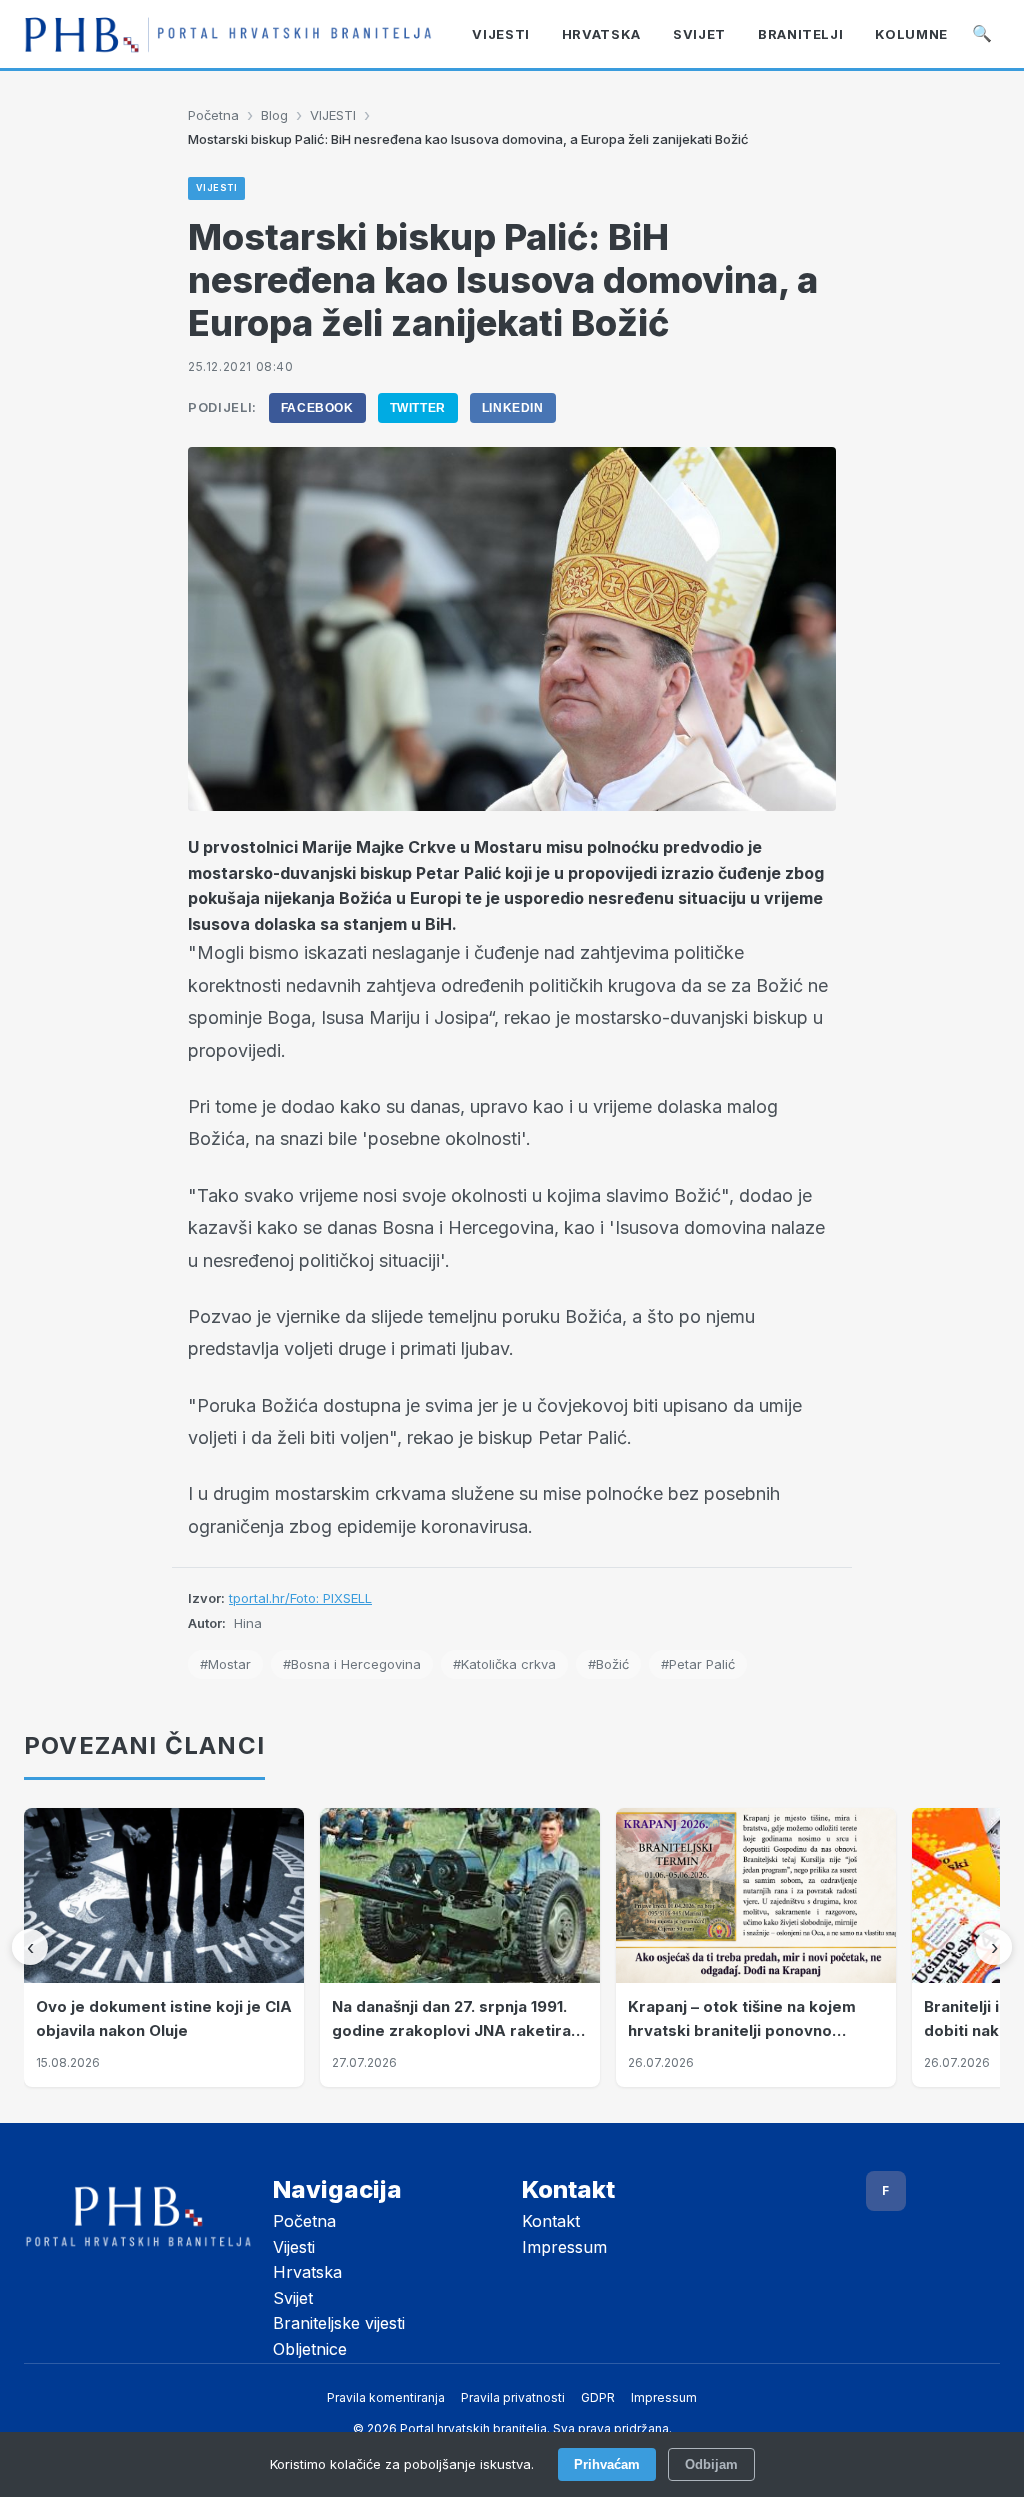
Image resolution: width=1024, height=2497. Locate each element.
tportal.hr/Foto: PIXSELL (300, 1598)
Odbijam (711, 2464)
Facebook (317, 408)
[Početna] (228, 34)
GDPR (598, 2397)
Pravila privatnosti (513, 2397)
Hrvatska (307, 2272)
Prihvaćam (607, 2464)
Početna (213, 115)
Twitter (418, 408)
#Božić (608, 1664)
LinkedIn (513, 408)
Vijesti (294, 2247)
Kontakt (551, 2221)
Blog (274, 115)
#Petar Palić (698, 1664)
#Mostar (225, 1664)
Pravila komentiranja (386, 2397)
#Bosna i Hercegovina (352, 1664)
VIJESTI (333, 115)
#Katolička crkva (504, 1664)
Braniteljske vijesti (339, 2323)
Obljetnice (310, 2349)
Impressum (564, 2247)
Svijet (293, 2298)
